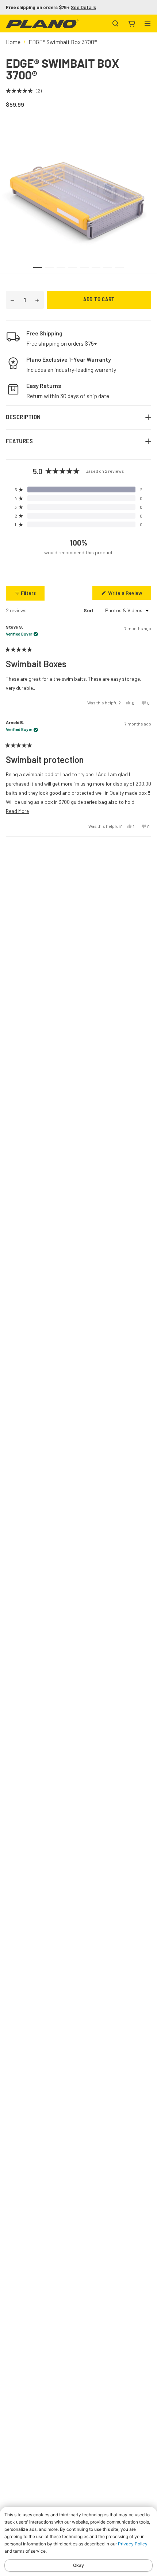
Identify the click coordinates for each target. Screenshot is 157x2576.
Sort (89, 610)
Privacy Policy (133, 2544)
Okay (78, 2565)
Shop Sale (72, 7)
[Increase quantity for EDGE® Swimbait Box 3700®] (37, 300)
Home (13, 42)
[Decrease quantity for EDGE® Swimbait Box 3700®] (12, 300)
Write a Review (129, 595)
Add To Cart (99, 300)
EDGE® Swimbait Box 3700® (63, 42)
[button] (24, 91)
